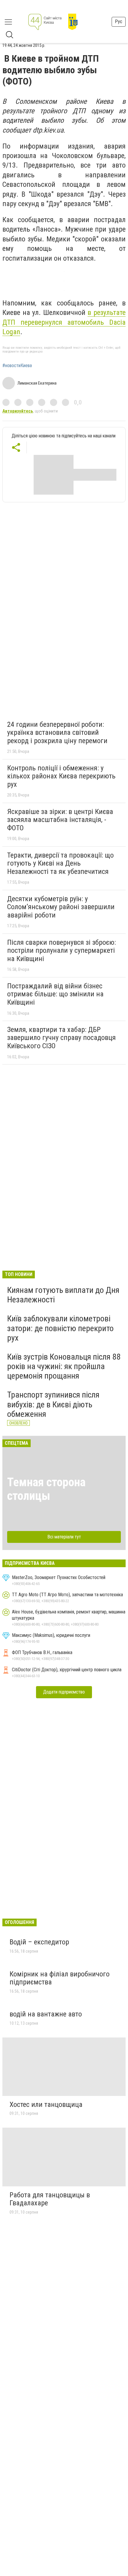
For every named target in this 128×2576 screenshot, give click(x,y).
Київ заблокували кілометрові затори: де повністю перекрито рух (60, 1328)
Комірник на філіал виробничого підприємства (60, 1978)
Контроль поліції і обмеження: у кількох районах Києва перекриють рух (61, 776)
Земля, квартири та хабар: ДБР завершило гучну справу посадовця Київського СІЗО (61, 1038)
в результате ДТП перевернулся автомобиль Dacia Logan (64, 322)
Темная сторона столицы (46, 1489)
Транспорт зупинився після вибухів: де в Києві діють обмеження (53, 1404)
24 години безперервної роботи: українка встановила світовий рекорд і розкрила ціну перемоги (57, 733)
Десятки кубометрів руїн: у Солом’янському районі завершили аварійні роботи (61, 907)
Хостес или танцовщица (46, 2105)
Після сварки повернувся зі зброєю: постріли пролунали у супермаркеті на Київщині (61, 951)
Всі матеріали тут (64, 1537)
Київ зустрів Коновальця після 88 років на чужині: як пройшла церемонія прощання (64, 1366)
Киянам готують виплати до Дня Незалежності (63, 1295)
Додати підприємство (64, 1692)
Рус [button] (119, 21)
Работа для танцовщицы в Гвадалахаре (50, 2199)
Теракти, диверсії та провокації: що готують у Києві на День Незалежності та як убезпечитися (60, 863)
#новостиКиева (17, 366)
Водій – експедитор (39, 1942)
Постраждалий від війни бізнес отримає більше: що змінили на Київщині (55, 994)
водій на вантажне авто (46, 2014)
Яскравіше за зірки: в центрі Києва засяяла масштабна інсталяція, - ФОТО (60, 820)
